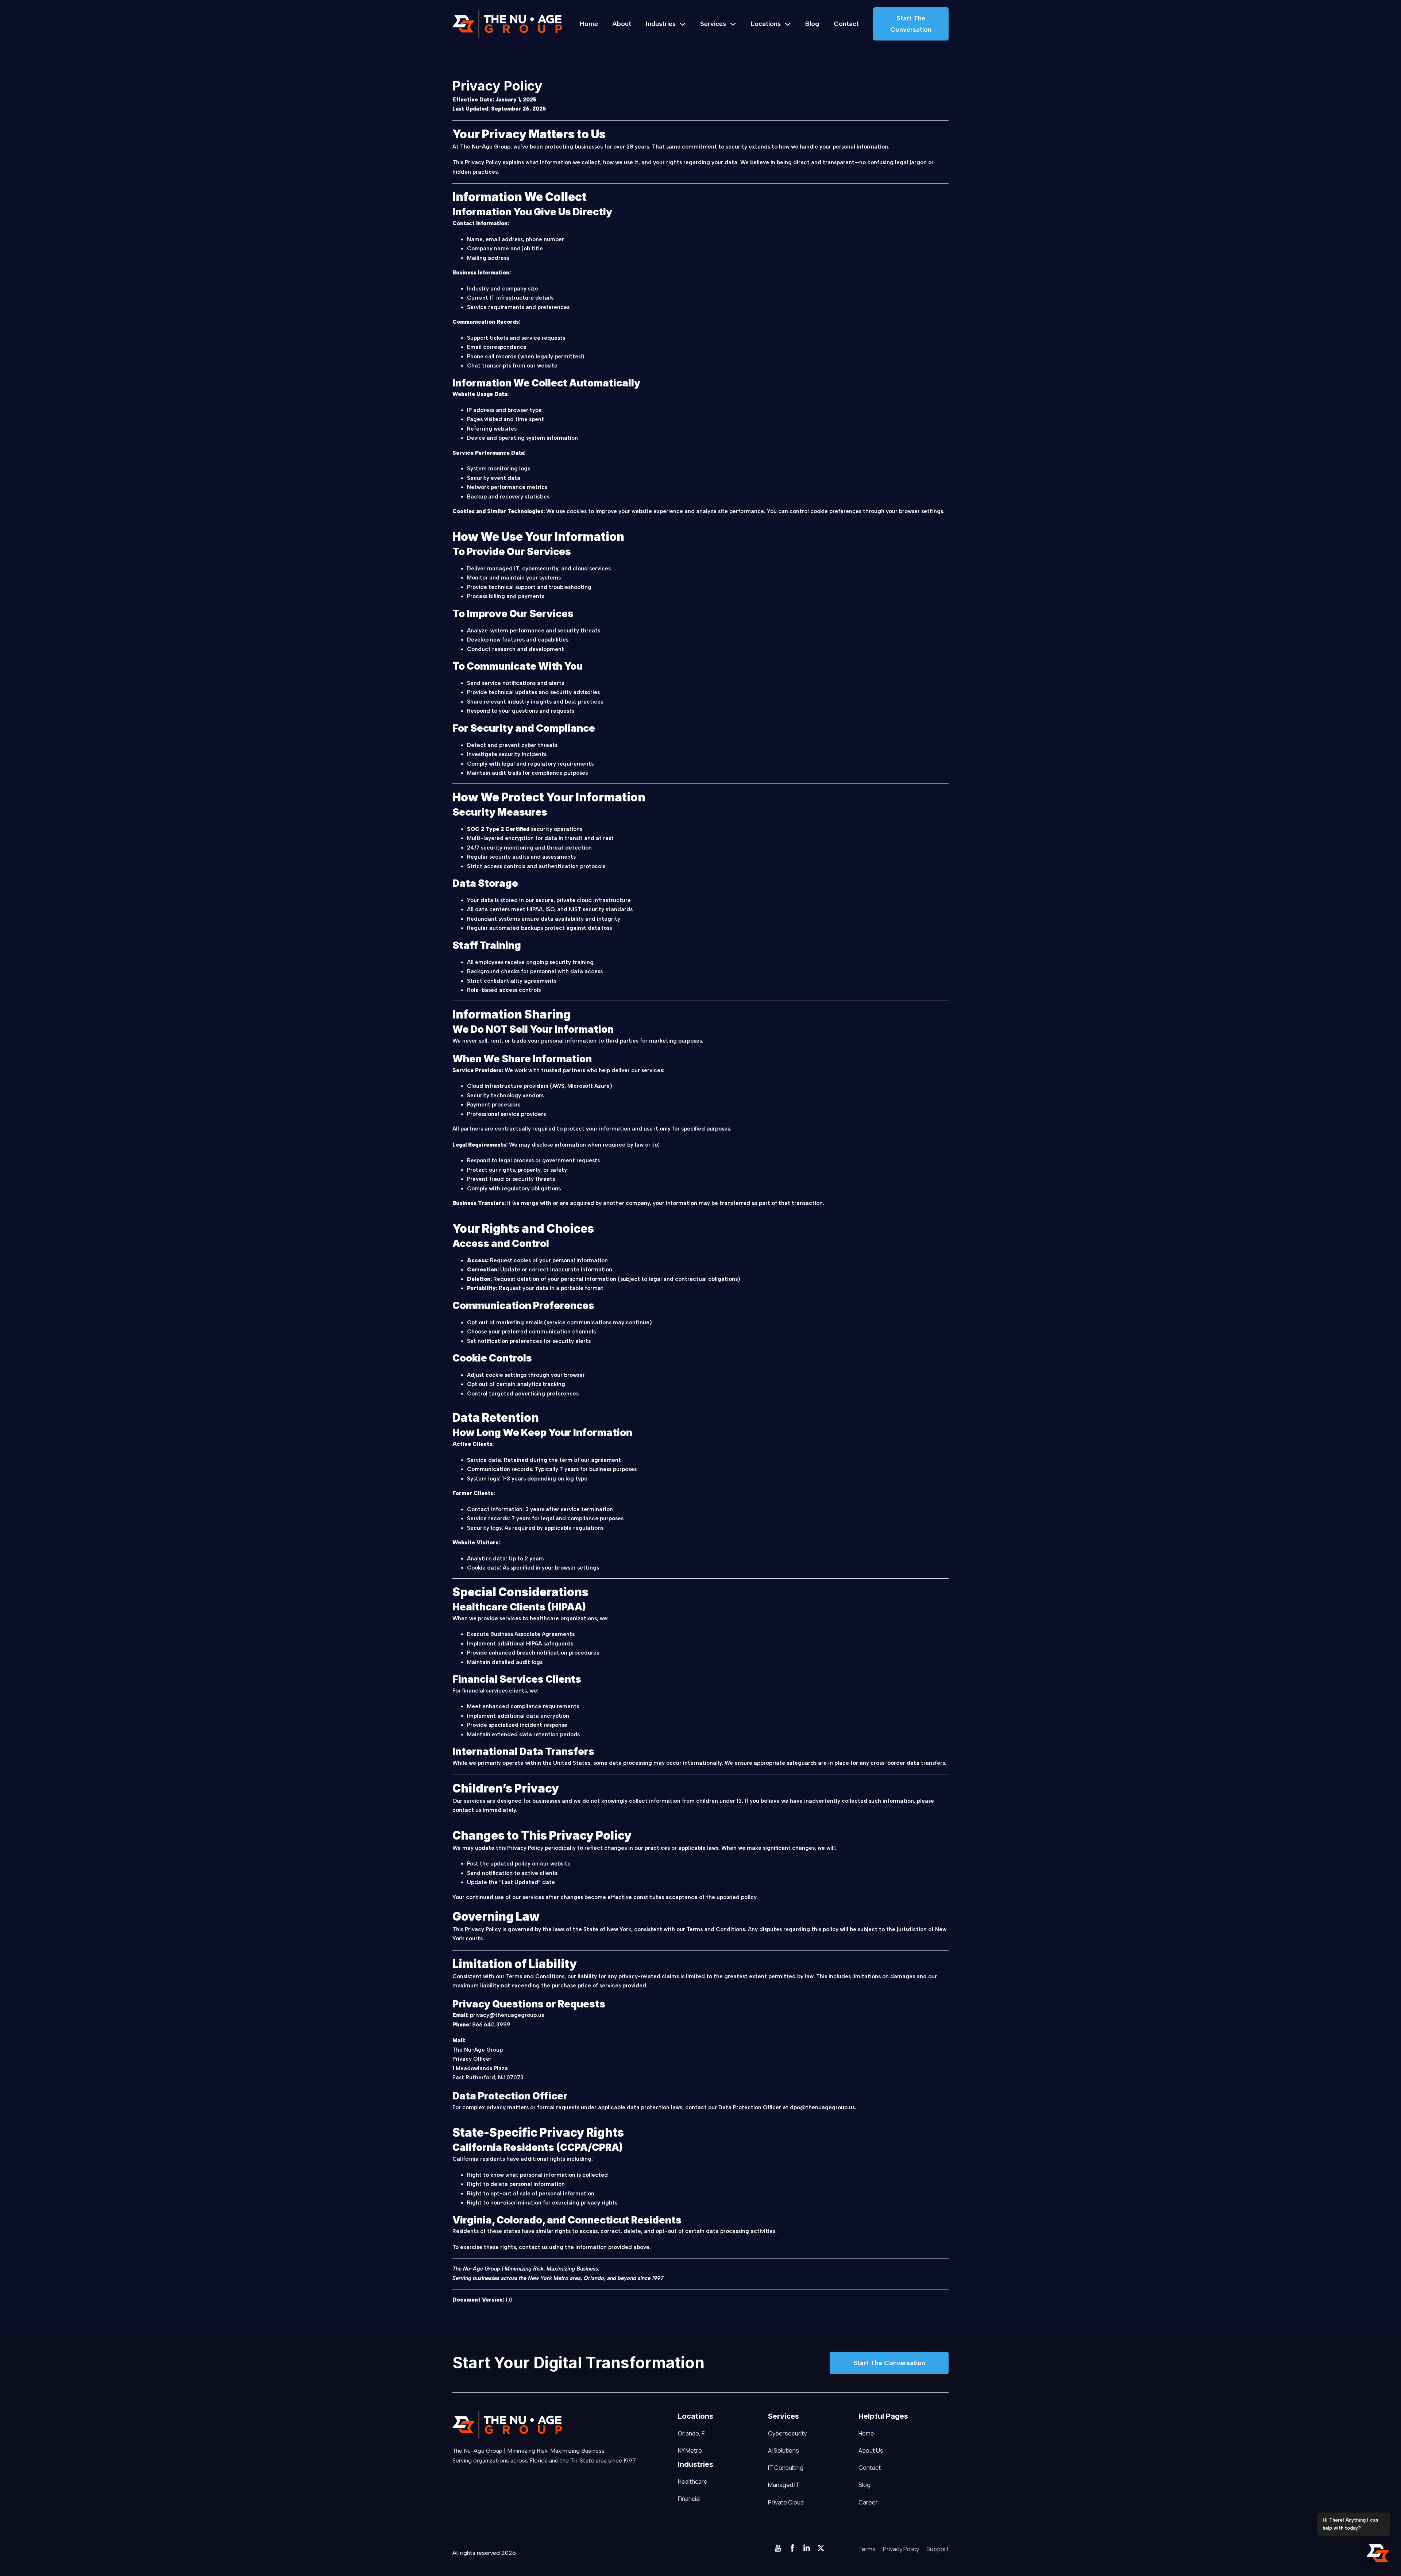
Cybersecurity (787, 2433)
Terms (867, 2549)
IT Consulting (786, 2468)
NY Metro (690, 2450)
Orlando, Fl (692, 2433)
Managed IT (784, 2485)
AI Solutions (784, 2450)
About (622, 24)
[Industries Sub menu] (683, 24)
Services (713, 24)
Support (937, 2549)
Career (868, 2502)
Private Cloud (786, 2502)
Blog (812, 24)
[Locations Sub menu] (788, 24)
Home (589, 24)
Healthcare (681, 2481)
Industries (661, 24)
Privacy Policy (901, 2549)
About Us (871, 2450)
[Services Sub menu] (733, 24)
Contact (846, 24)
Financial (681, 2499)
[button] (1378, 2553)
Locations (766, 24)
